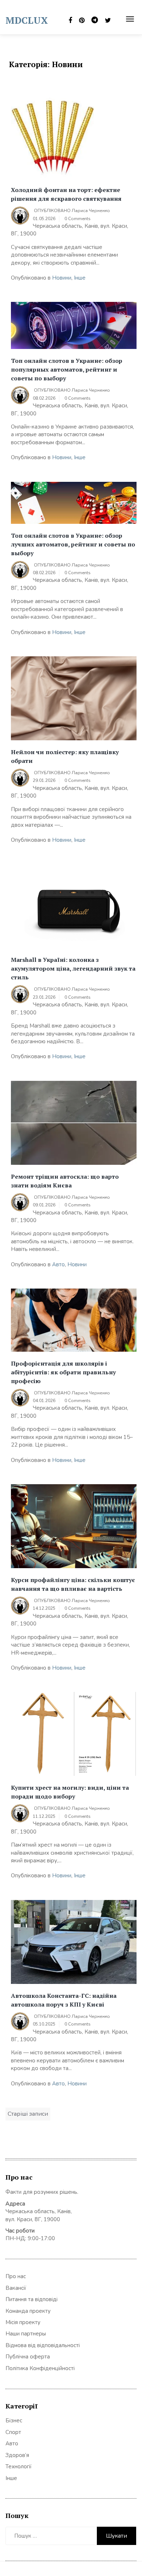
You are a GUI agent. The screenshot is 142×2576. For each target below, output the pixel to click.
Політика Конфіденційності (40, 2368)
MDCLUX (27, 20)
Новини (62, 278)
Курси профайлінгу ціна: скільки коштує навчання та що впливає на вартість (73, 1584)
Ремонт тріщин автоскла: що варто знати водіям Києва (65, 1181)
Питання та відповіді (31, 2299)
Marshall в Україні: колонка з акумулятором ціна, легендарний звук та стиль (73, 968)
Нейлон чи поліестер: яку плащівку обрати (65, 756)
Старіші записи (28, 2114)
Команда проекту (28, 2311)
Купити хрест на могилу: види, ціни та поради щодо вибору (70, 1792)
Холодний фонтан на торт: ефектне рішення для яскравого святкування (66, 194)
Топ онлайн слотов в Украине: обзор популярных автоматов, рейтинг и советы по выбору (67, 369)
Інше (80, 278)
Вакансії (16, 2288)
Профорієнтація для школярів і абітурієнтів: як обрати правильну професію (63, 1372)
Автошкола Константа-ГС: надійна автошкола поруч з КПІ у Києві (64, 2000)
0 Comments (78, 219)
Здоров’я (17, 2455)
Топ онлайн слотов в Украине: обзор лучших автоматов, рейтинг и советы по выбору (73, 544)
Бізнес (14, 2420)
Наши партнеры (26, 2334)
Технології (19, 2466)
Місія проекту (23, 2322)
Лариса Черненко (91, 211)
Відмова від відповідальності (43, 2345)
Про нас (16, 2276)
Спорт (13, 2432)
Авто (58, 1264)
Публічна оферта (28, 2357)
